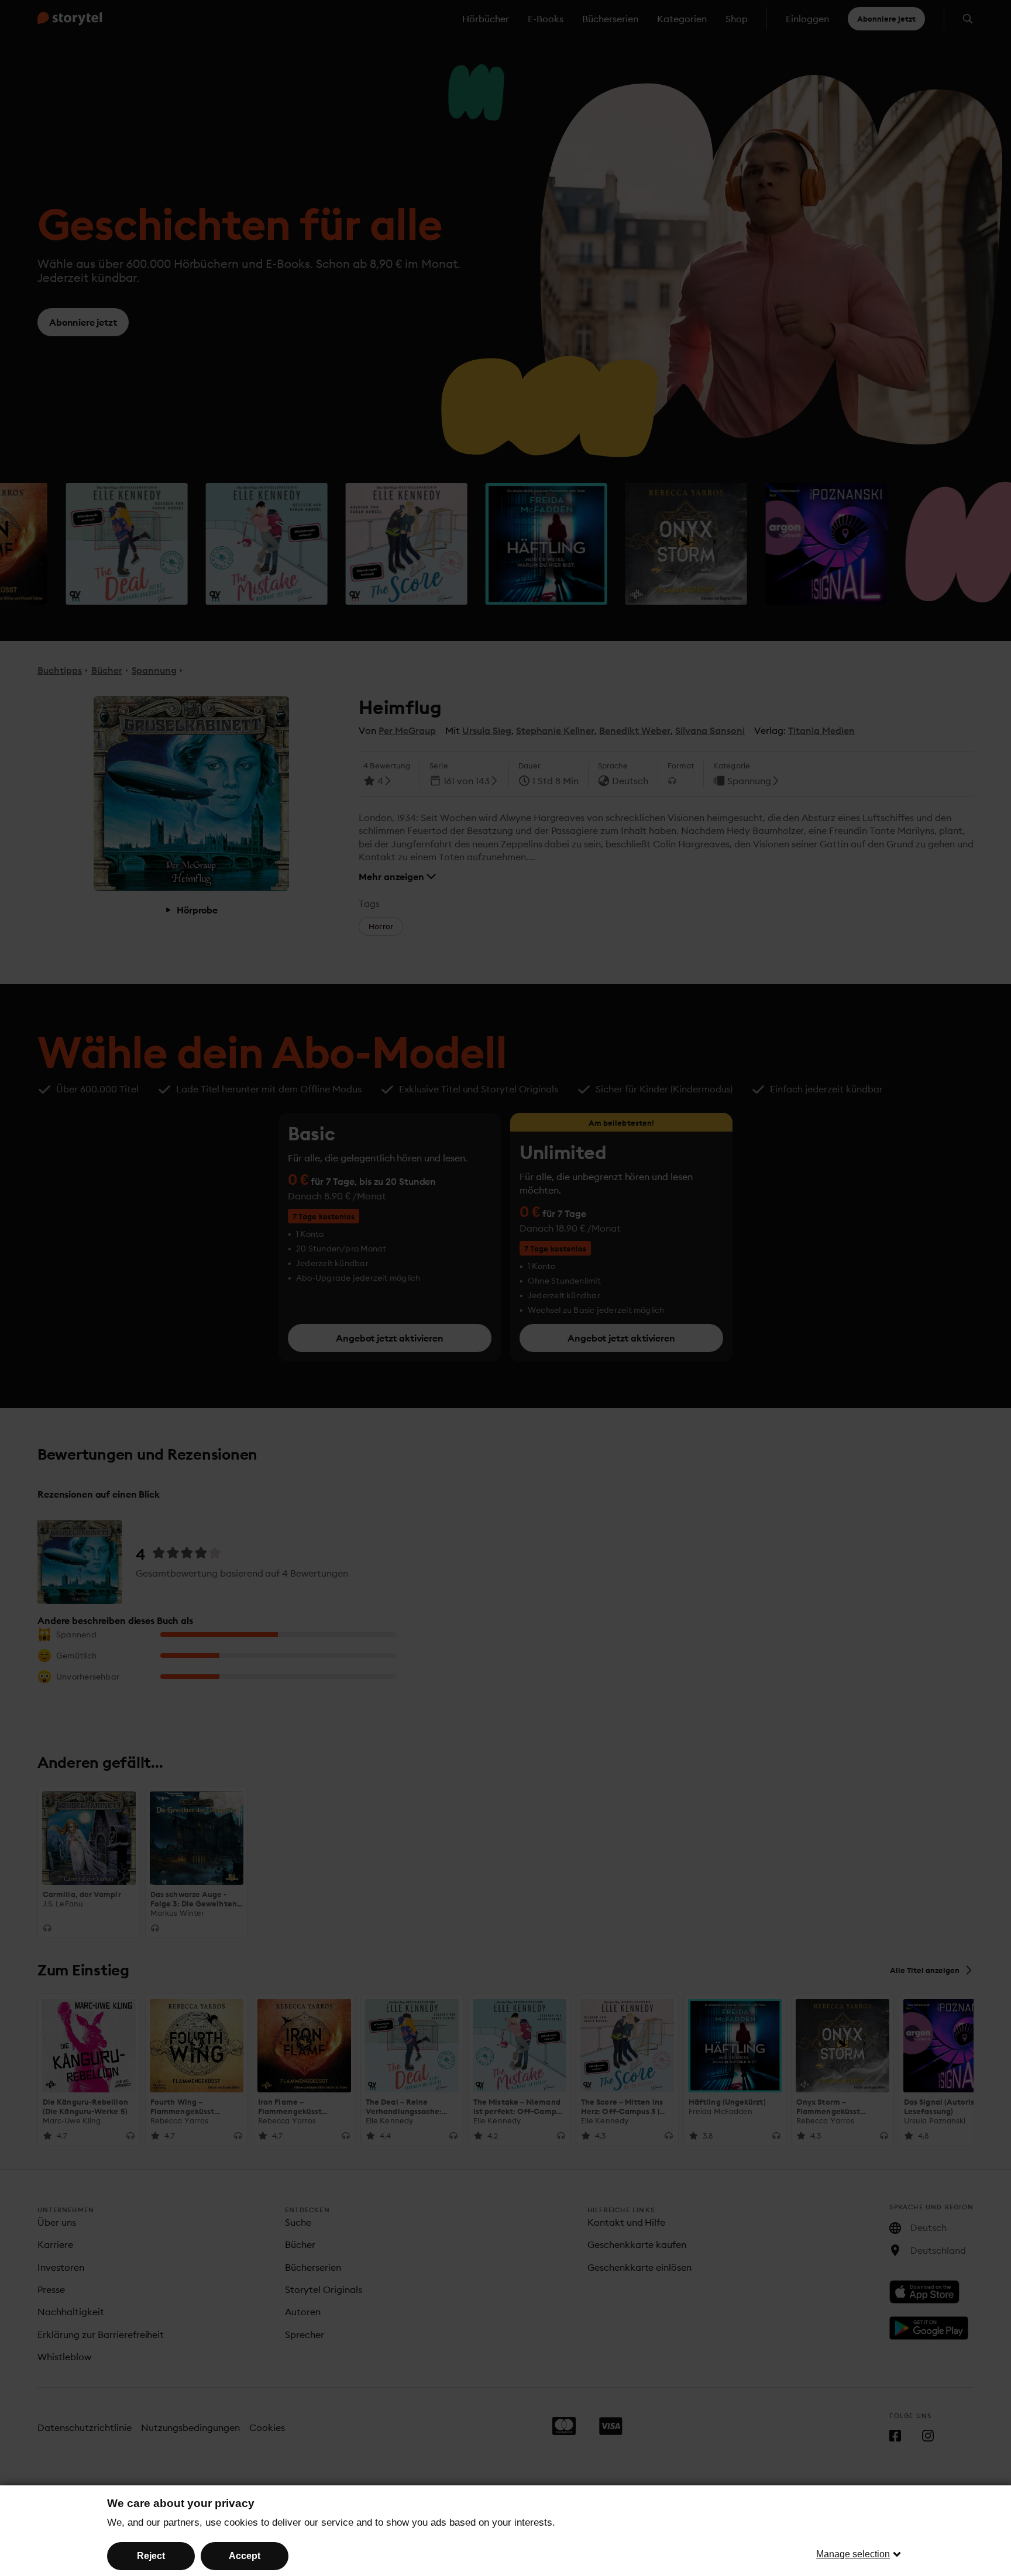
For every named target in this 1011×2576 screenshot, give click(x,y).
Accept (245, 2556)
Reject (151, 2556)
